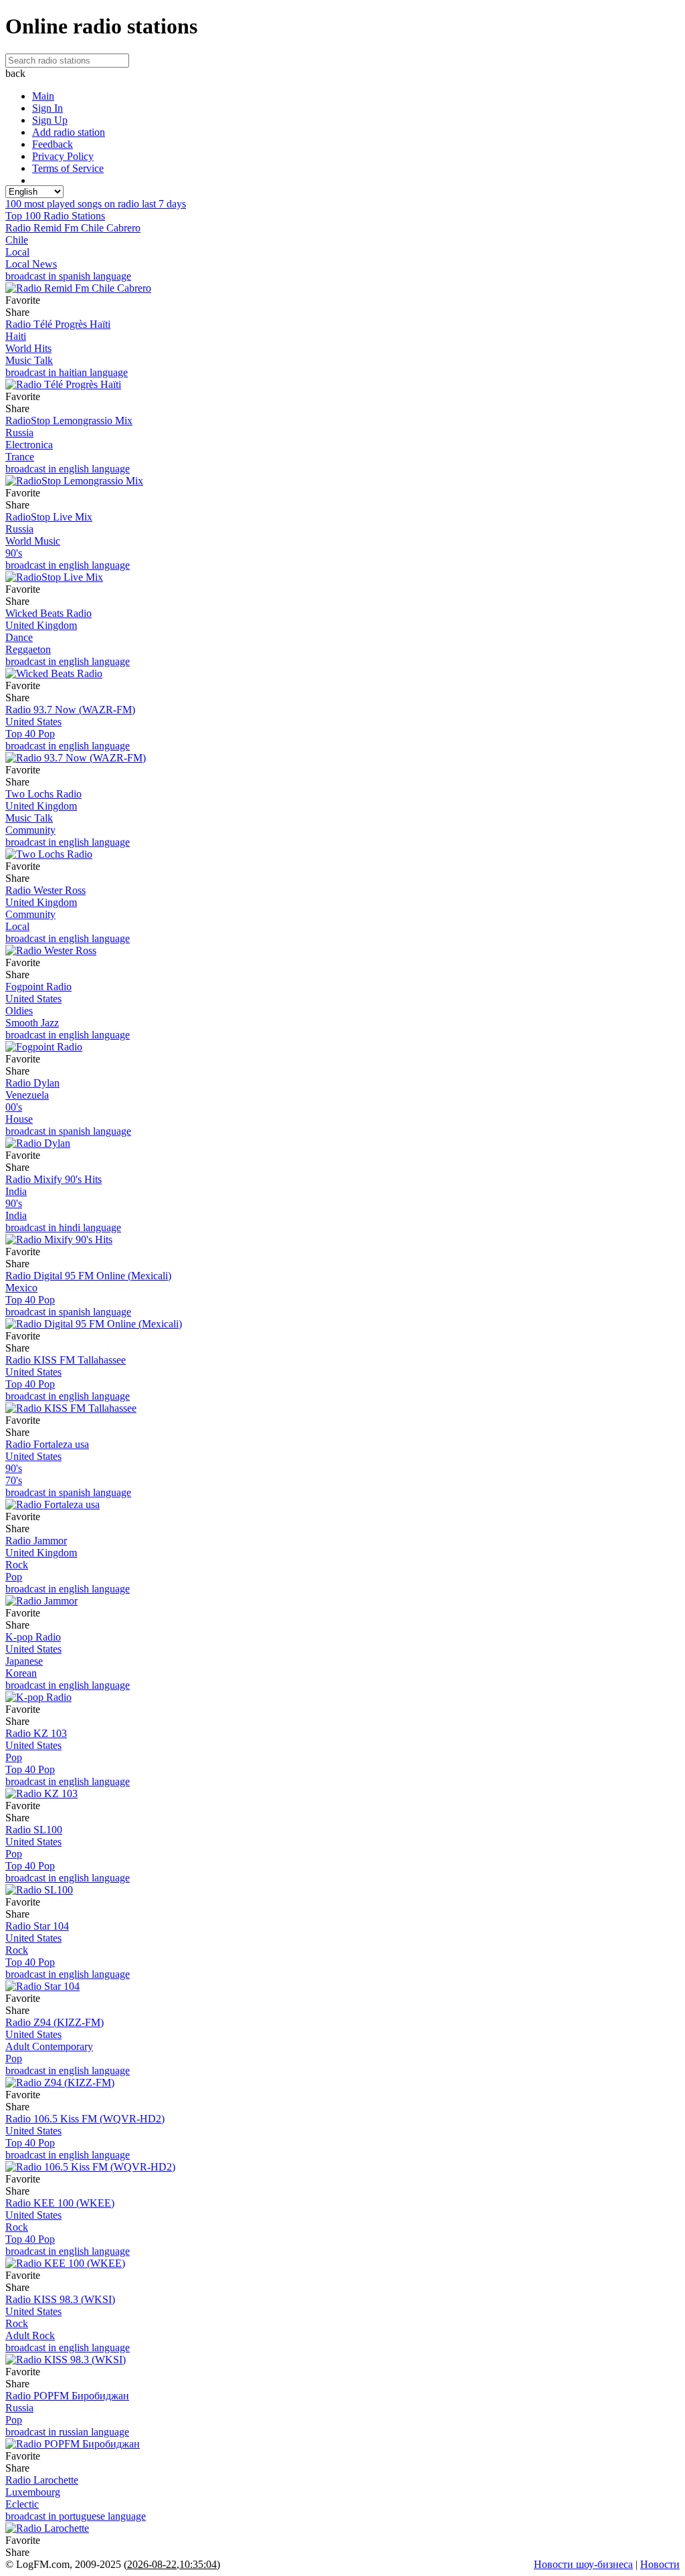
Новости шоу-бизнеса (583, 2564)
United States (33, 722)
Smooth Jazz (32, 1023)
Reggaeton (28, 649)
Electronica (29, 445)
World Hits (28, 348)
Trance (20, 457)
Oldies (19, 1011)
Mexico (21, 1288)
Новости (660, 2564)
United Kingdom (41, 625)
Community (30, 830)
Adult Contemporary (49, 2046)
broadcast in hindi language (63, 1227)
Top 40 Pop (30, 734)
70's (14, 1480)
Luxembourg (33, 2492)
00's (14, 1107)
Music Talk (29, 360)
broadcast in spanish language (68, 276)
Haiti (16, 336)
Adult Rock (30, 2335)
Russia (19, 433)
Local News (31, 264)
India (16, 1191)
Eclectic (22, 2504)
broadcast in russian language (67, 2432)
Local (17, 252)
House (19, 1119)
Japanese (24, 1661)
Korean (21, 1673)
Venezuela (27, 1095)
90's (14, 553)
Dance (19, 637)
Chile (17, 240)
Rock (17, 1565)
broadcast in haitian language (67, 372)
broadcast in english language (68, 469)
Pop (14, 1577)
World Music (33, 541)
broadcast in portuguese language (76, 2516)
